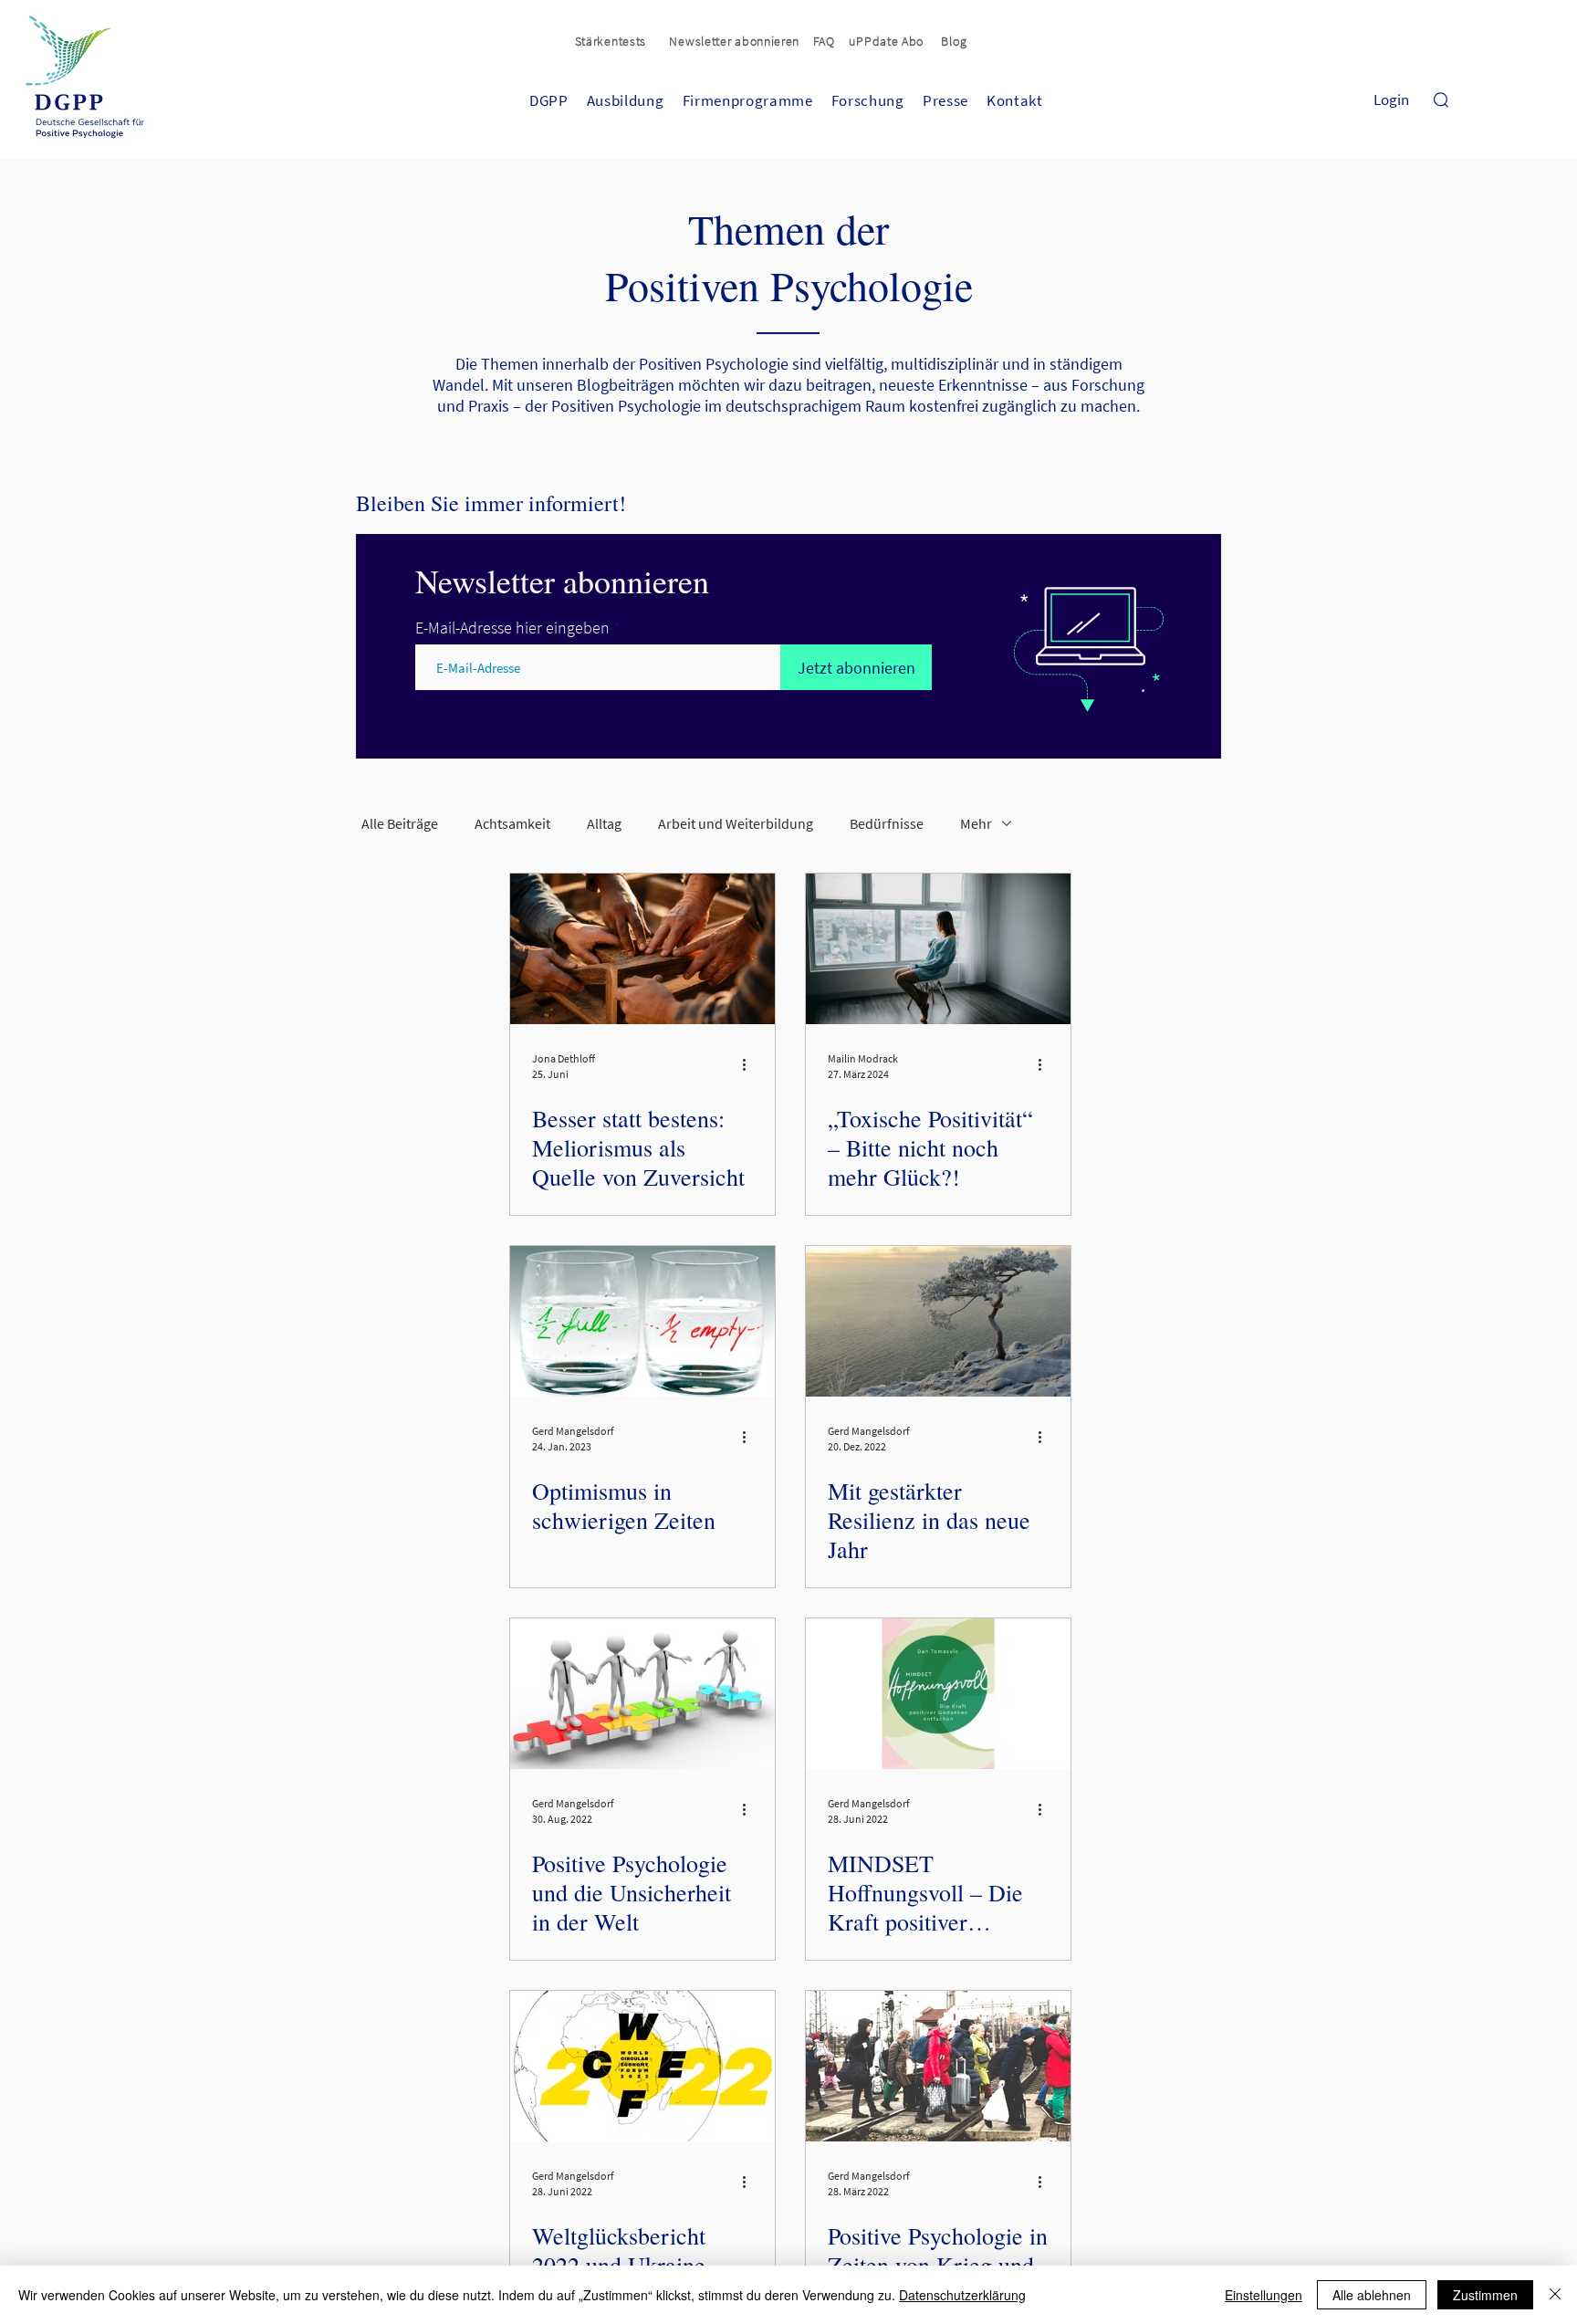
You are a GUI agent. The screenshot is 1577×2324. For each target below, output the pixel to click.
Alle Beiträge (400, 823)
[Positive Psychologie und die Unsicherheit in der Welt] (642, 1694)
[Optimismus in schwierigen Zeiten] (642, 1321)
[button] (736, 41)
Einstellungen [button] (1264, 2295)
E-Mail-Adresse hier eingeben (512, 628)
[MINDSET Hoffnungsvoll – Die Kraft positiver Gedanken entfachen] (938, 1694)
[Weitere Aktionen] (750, 1065)
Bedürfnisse (887, 823)
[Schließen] (1555, 2295)
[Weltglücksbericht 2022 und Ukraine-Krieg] (642, 2066)
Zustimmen (1485, 2295)
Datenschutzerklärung (962, 2295)
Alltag (604, 823)
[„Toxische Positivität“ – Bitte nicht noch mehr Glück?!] (938, 949)
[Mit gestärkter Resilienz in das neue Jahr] (938, 1321)
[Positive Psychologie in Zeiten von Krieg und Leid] (938, 2066)
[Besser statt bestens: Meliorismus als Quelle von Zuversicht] (642, 949)
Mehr (976, 823)
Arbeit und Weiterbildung (736, 823)
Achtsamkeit (512, 823)
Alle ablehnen (1372, 2295)
